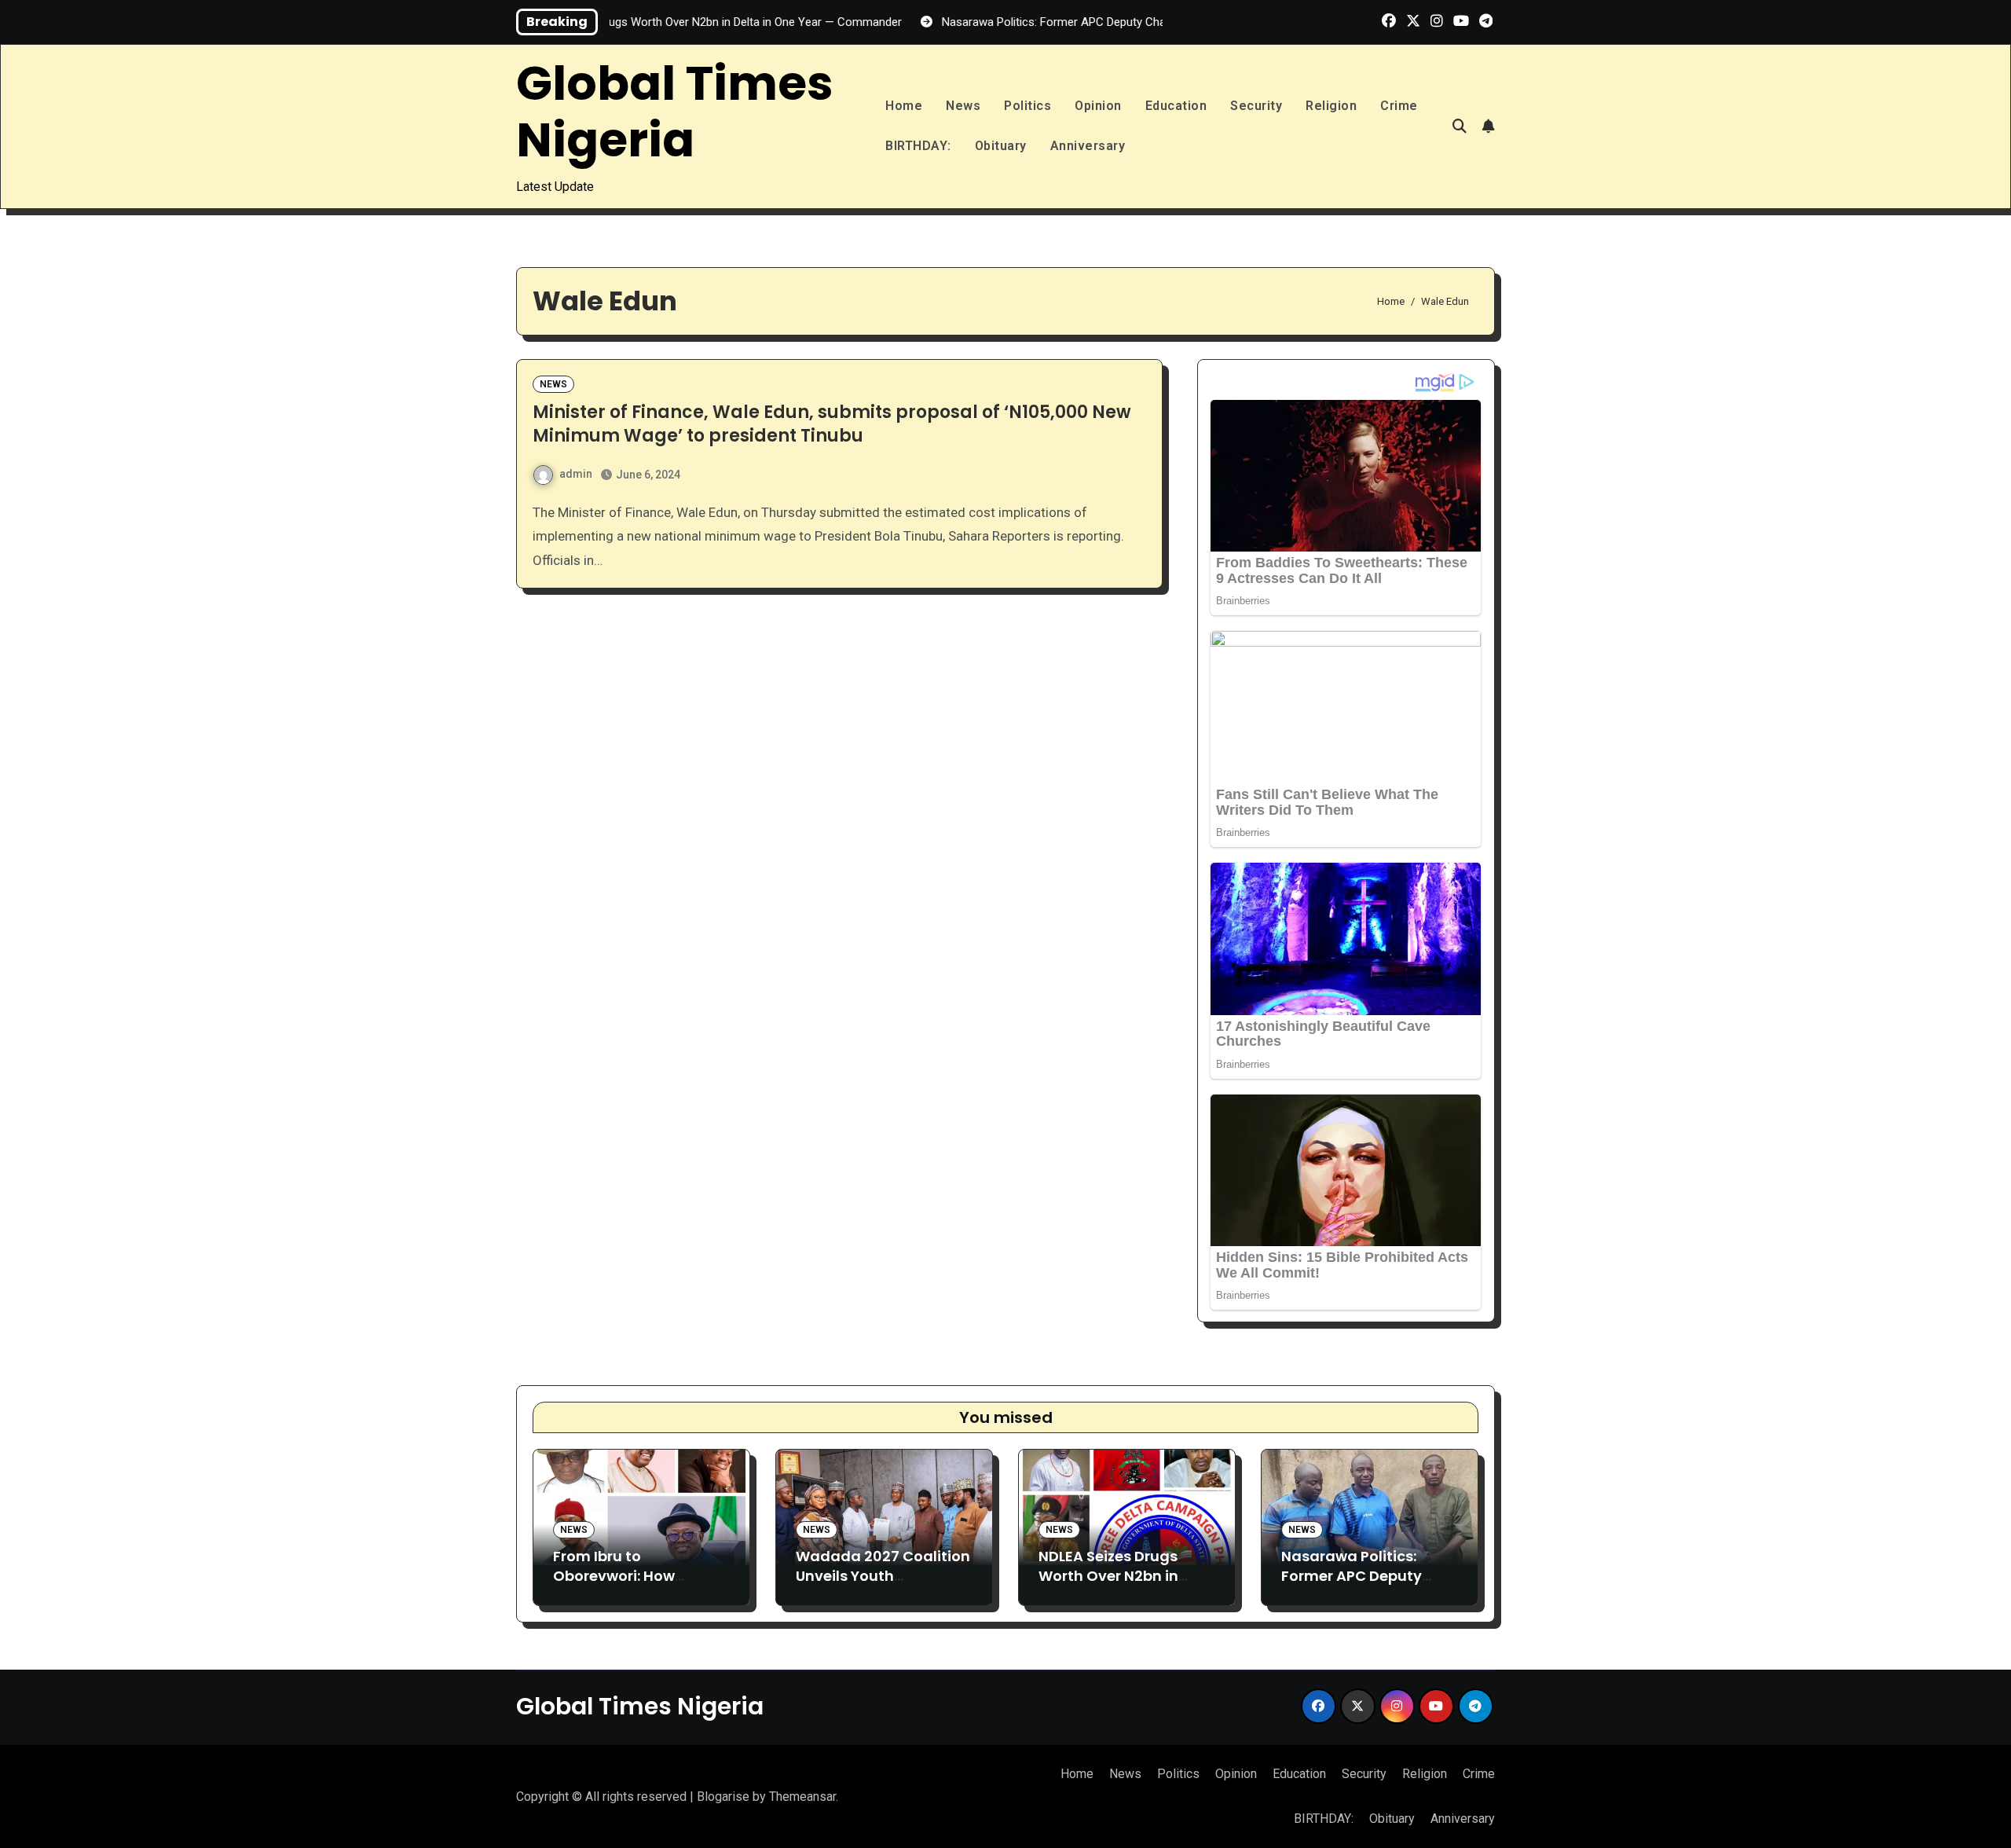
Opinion (1098, 106)
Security (1256, 106)
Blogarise (723, 1797)
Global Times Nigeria (675, 112)
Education (1176, 106)
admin (576, 474)
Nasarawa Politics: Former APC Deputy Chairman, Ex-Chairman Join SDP (1352, 1586)
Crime (1399, 106)
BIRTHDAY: (918, 146)
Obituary (1001, 146)
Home (904, 106)
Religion (1331, 106)
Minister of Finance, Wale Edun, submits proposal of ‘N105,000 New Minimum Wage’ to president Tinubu (832, 424)
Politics (1027, 106)
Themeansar (802, 1797)
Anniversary (1088, 146)
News (963, 106)
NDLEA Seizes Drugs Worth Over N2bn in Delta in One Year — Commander (1109, 1586)
